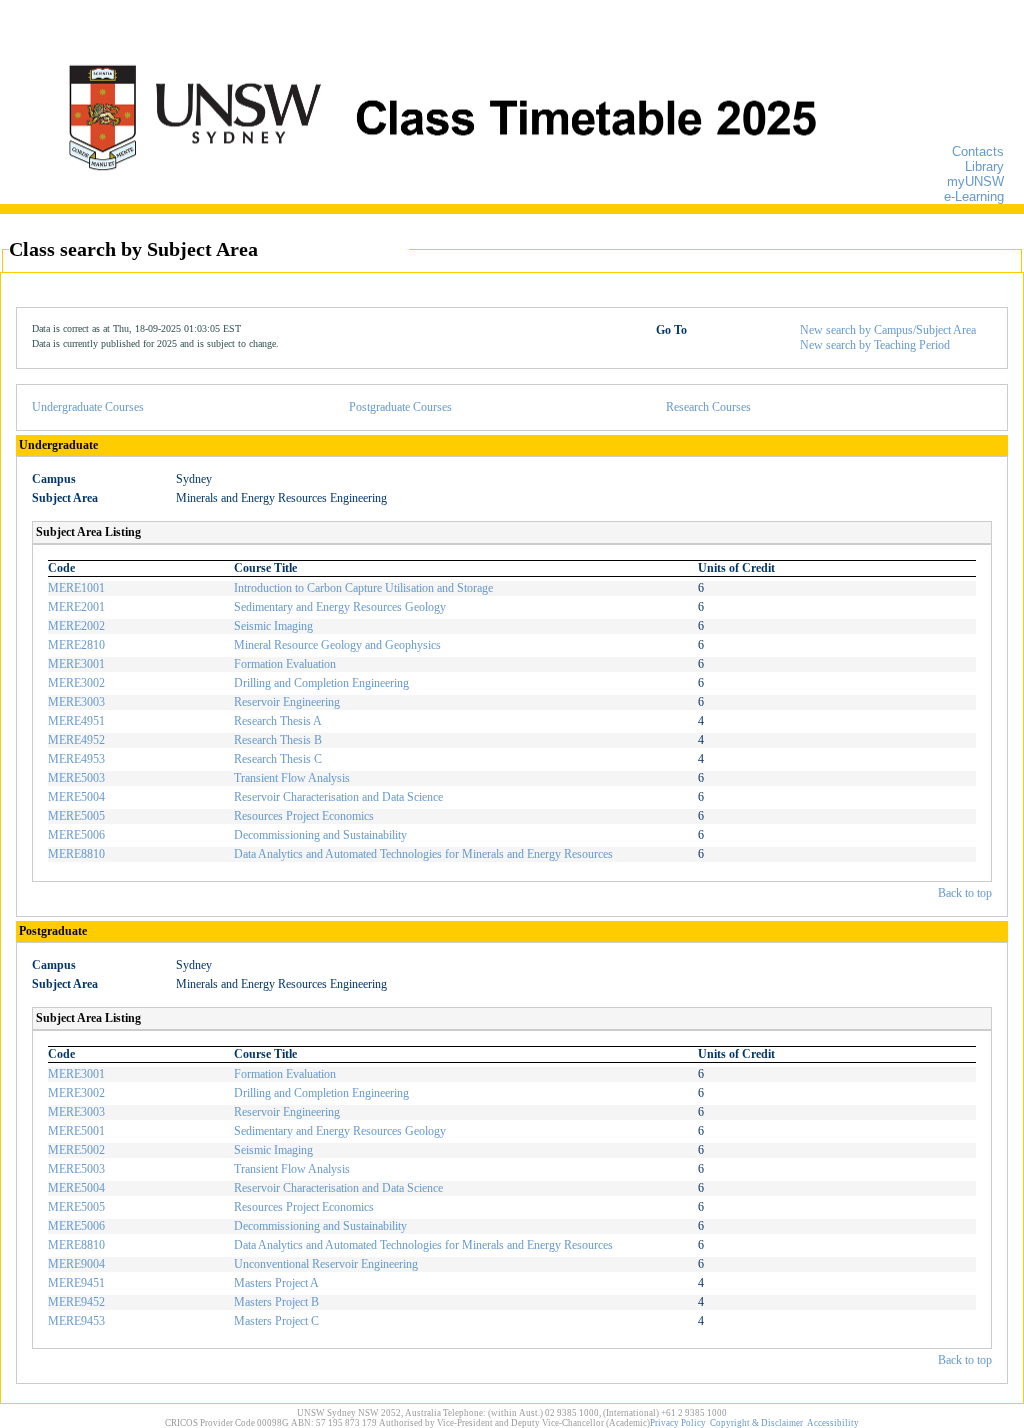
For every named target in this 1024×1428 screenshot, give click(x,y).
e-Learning (974, 196)
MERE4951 (76, 721)
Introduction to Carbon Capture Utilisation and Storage (363, 588)
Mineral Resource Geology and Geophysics (337, 645)
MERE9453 (76, 1321)
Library (984, 166)
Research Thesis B (278, 740)
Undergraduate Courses (88, 407)
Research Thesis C (278, 759)
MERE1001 (76, 588)
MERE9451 (76, 1283)
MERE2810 (76, 645)
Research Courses (708, 407)
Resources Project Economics (304, 816)
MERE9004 (76, 1264)
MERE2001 (76, 607)
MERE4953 (76, 759)
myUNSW (975, 181)
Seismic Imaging (273, 626)
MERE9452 (76, 1302)
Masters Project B (276, 1302)
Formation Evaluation (285, 664)
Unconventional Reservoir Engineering (326, 1264)
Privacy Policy (678, 1423)
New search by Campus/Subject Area (888, 330)
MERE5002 (76, 1150)
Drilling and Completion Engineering (321, 683)
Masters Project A (276, 1283)
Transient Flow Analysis (292, 778)
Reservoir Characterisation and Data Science (338, 797)
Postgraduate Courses (400, 407)
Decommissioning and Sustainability (320, 835)
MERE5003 (76, 778)
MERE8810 (76, 854)
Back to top (965, 893)
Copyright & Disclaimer (756, 1423)
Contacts (978, 151)
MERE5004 (76, 797)
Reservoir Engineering (287, 702)
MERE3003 (76, 702)
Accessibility (833, 1423)
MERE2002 (76, 626)
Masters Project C (276, 1321)
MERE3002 (76, 683)
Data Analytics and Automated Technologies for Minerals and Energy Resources (423, 854)
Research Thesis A (278, 721)
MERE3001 (76, 664)
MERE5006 (76, 835)
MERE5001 (76, 1131)
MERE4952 (76, 740)
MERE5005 (76, 816)
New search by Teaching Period (875, 345)
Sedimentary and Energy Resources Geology (340, 607)
